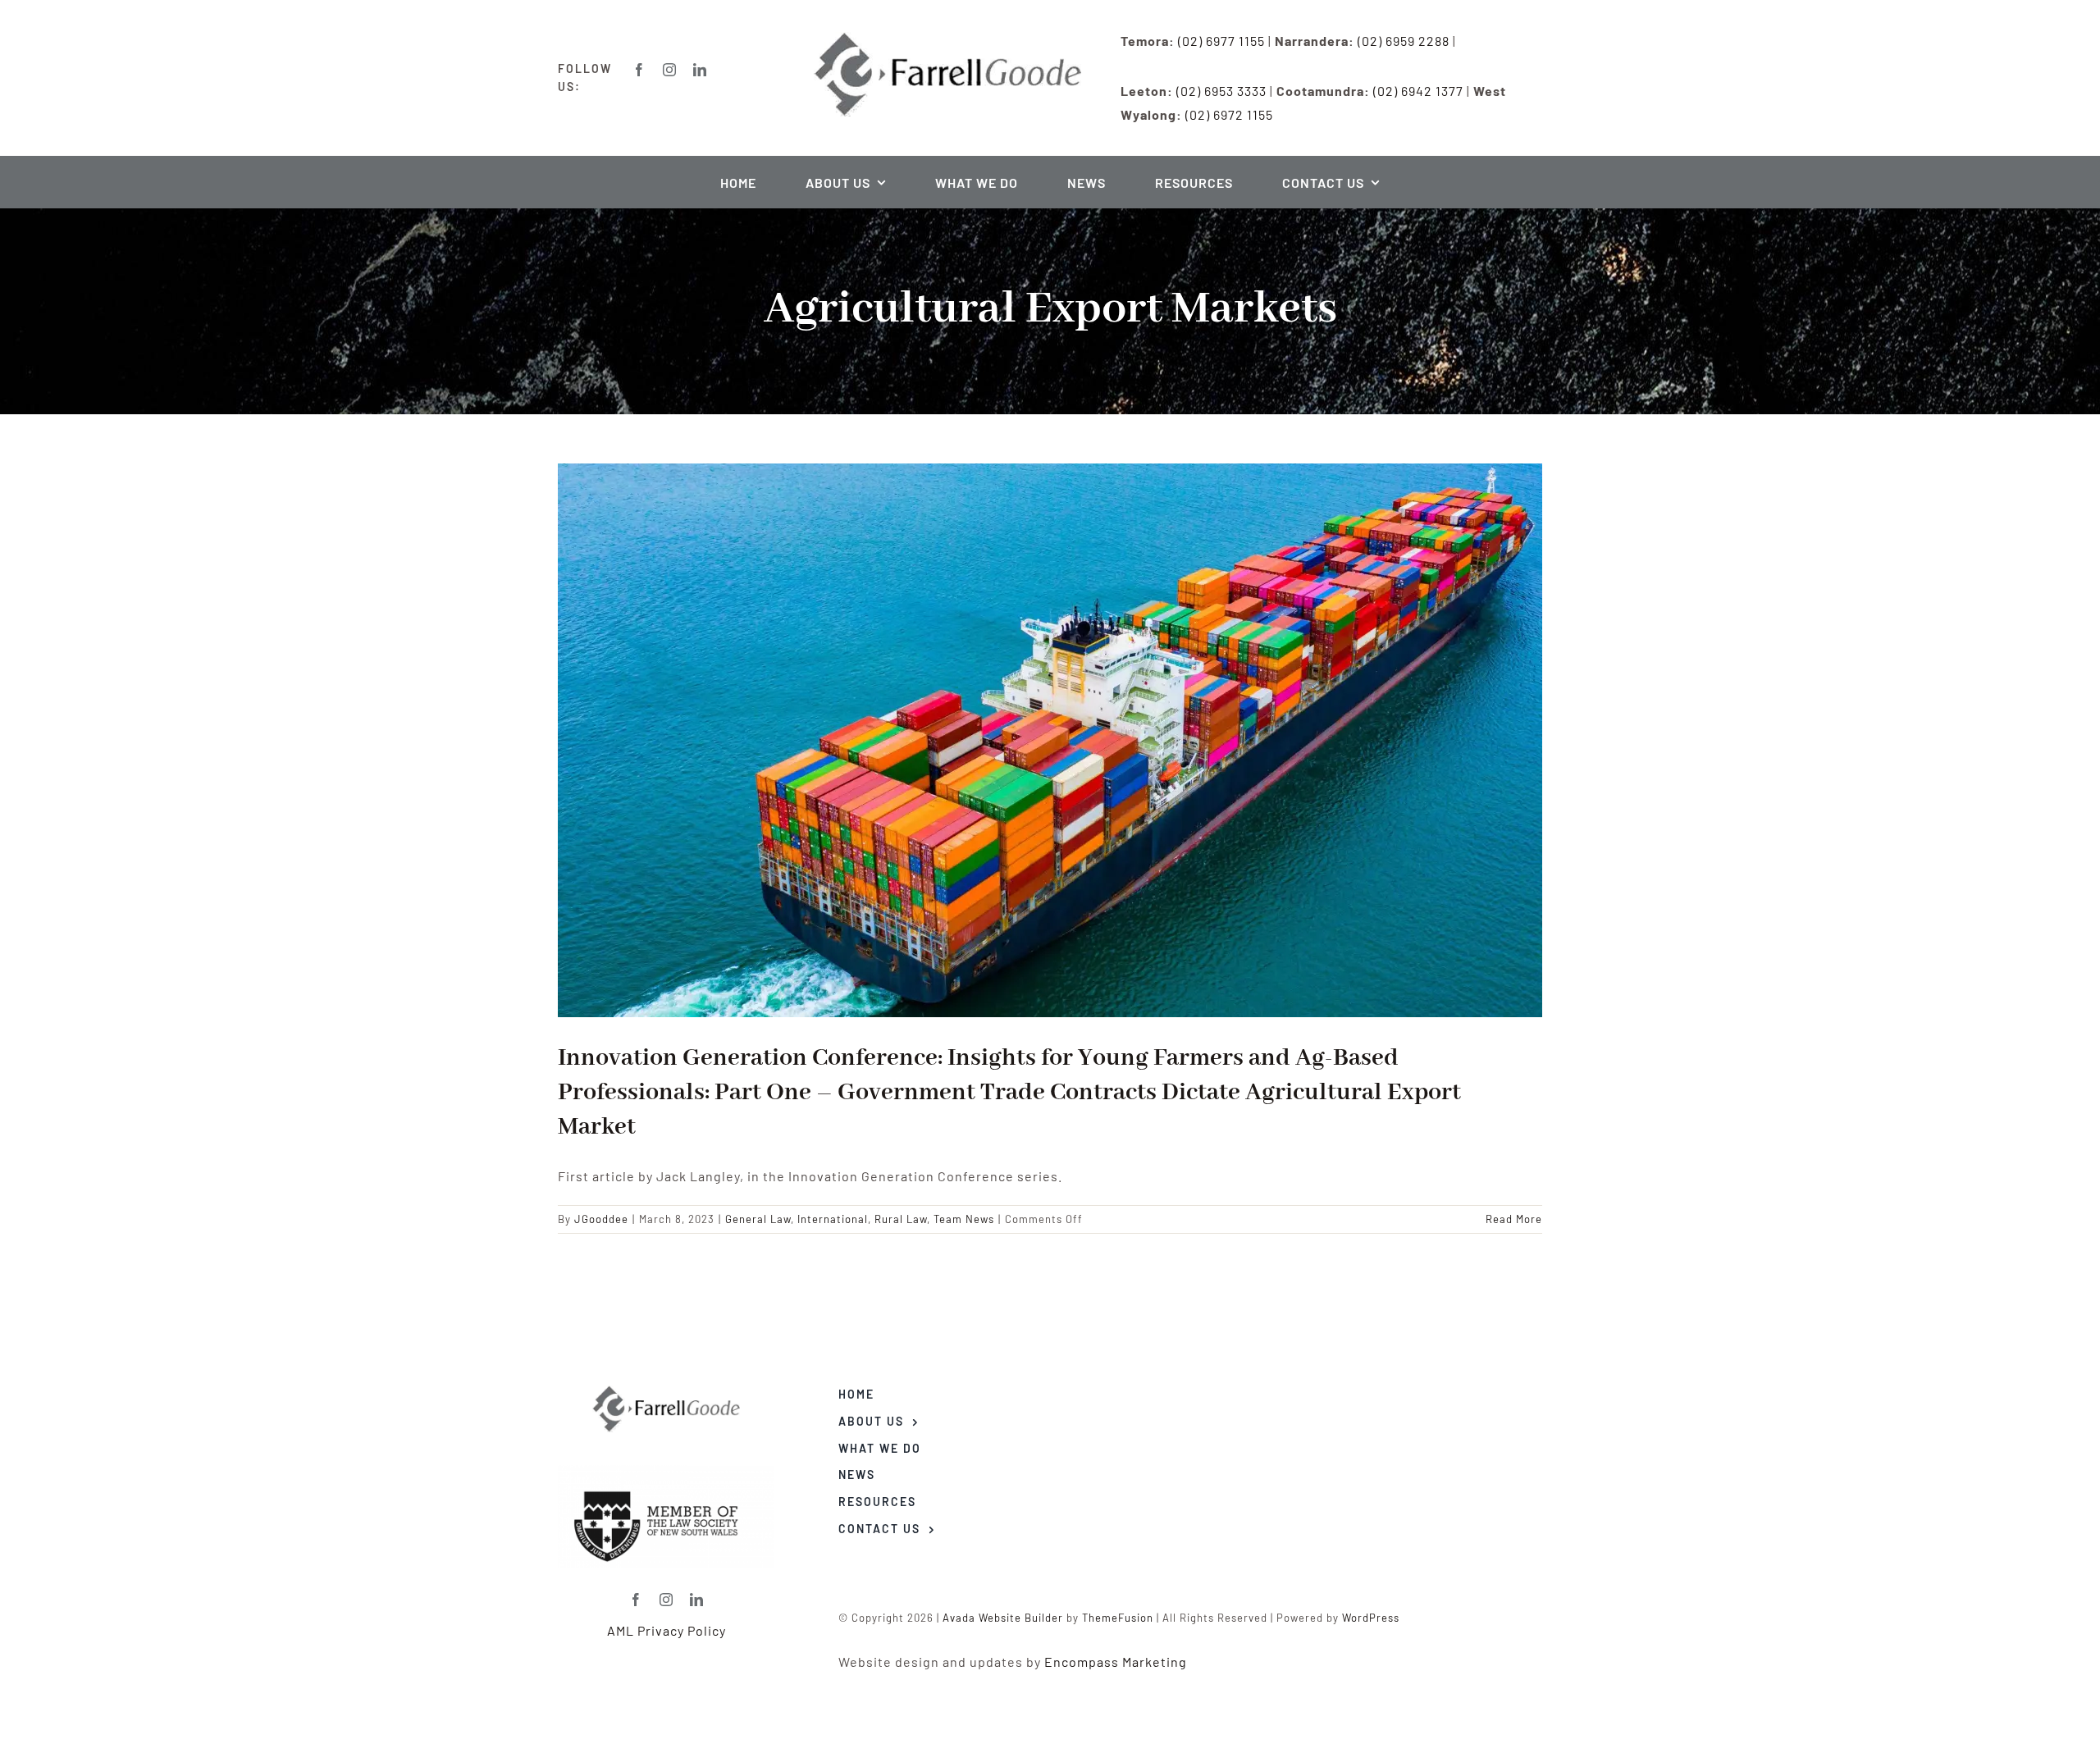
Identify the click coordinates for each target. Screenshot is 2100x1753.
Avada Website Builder (1003, 1618)
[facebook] (639, 70)
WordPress (1371, 1618)
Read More (1514, 1219)
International (833, 1219)
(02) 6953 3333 (1221, 91)
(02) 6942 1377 (1418, 91)
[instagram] (670, 70)
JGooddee (601, 1219)
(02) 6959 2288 (1404, 41)
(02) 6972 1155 (1229, 114)
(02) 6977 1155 (1221, 41)
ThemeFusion (1118, 1618)
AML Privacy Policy (667, 1630)
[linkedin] (700, 70)
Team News (964, 1219)
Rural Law (901, 1219)
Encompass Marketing (1116, 1662)
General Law (758, 1219)
